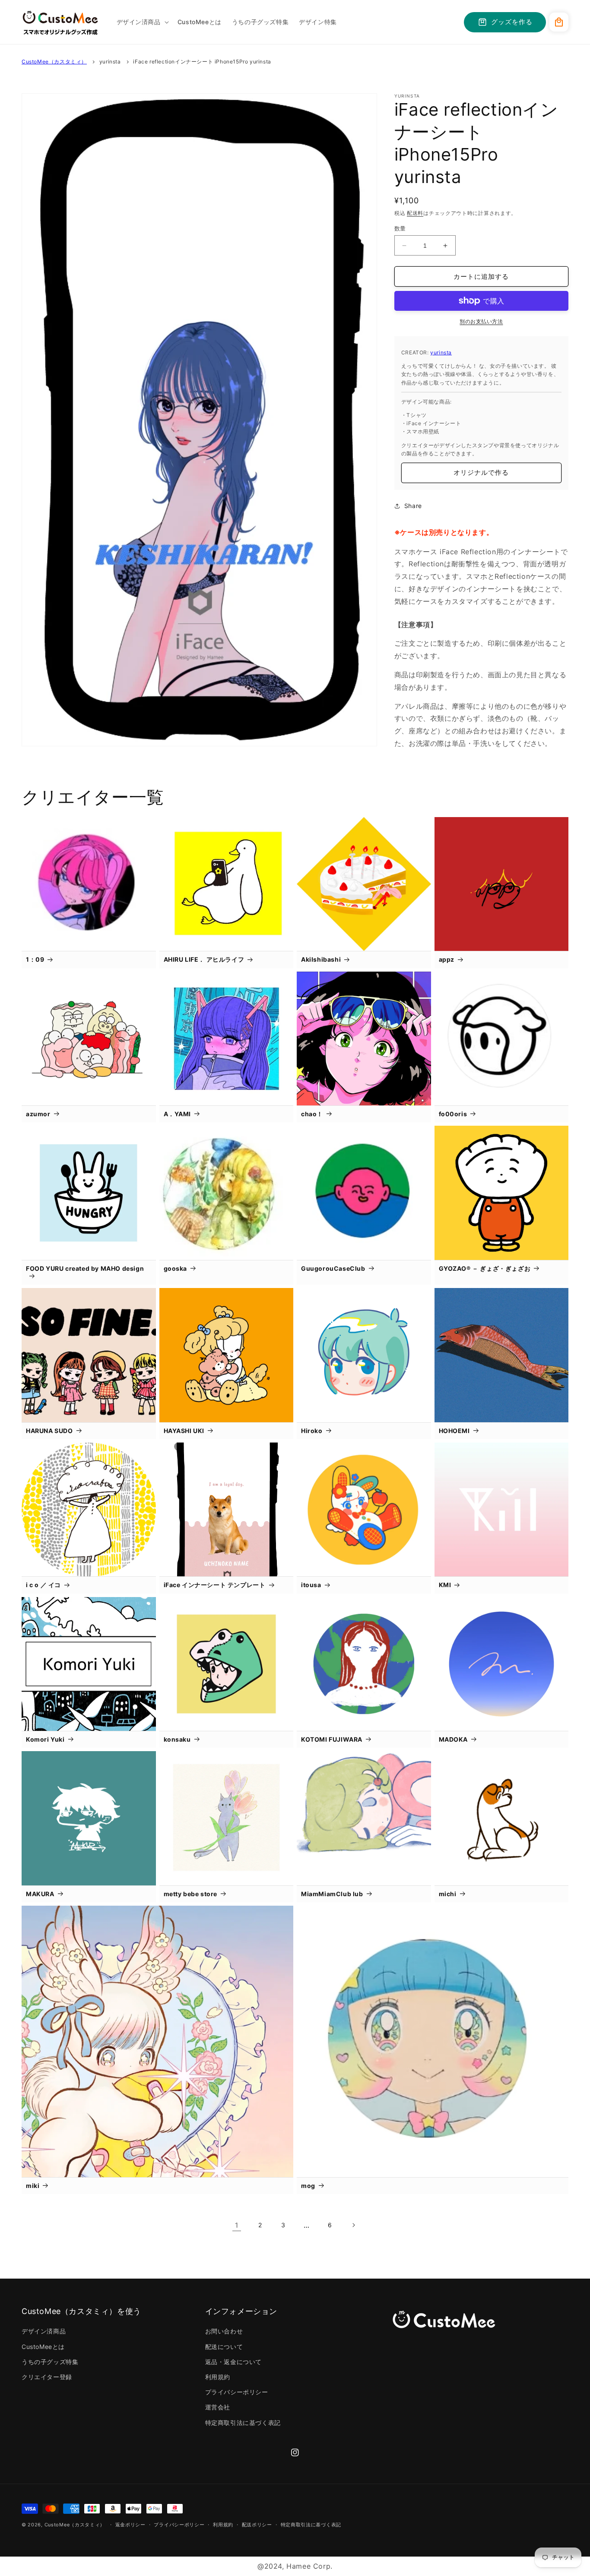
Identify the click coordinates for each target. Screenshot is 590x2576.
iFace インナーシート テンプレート (215, 1585)
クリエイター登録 (47, 2377)
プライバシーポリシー (237, 2392)
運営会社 (218, 2407)
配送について (224, 2347)
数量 (400, 228)
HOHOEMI (454, 1431)
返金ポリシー (130, 2525)
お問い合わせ (224, 2331)
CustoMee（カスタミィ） (54, 62)
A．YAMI (178, 1114)
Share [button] (413, 506)
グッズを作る (512, 22)
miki (33, 2186)
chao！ (312, 1114)
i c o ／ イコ (43, 1585)
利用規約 (218, 2377)
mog (308, 2186)
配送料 (415, 213)
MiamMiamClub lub (332, 1894)
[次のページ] (353, 2225)
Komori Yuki (45, 1739)
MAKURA (40, 1894)
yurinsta (110, 62)
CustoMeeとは (43, 2347)
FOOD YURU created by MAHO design (85, 1268)
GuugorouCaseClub (333, 1268)
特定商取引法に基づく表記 (243, 2423)
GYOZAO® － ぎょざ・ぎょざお (485, 1268)
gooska (176, 1268)
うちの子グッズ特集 (50, 2362)
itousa (311, 1585)
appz (447, 959)
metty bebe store (191, 1894)
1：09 (35, 959)
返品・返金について (233, 2362)
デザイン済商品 (44, 2331)
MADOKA (454, 1739)
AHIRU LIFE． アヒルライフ (204, 959)
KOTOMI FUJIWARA (332, 1739)
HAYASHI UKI (184, 1431)
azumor (38, 1114)
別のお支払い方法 (481, 321)
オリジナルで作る (481, 472)
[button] (142, 22)
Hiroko (312, 1431)
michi (448, 1894)
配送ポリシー (257, 2525)
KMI (445, 1585)
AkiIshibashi (321, 959)
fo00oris (453, 1114)
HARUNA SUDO (49, 1431)
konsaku (177, 1739)
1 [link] (237, 2225)
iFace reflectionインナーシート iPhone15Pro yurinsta (202, 62)
